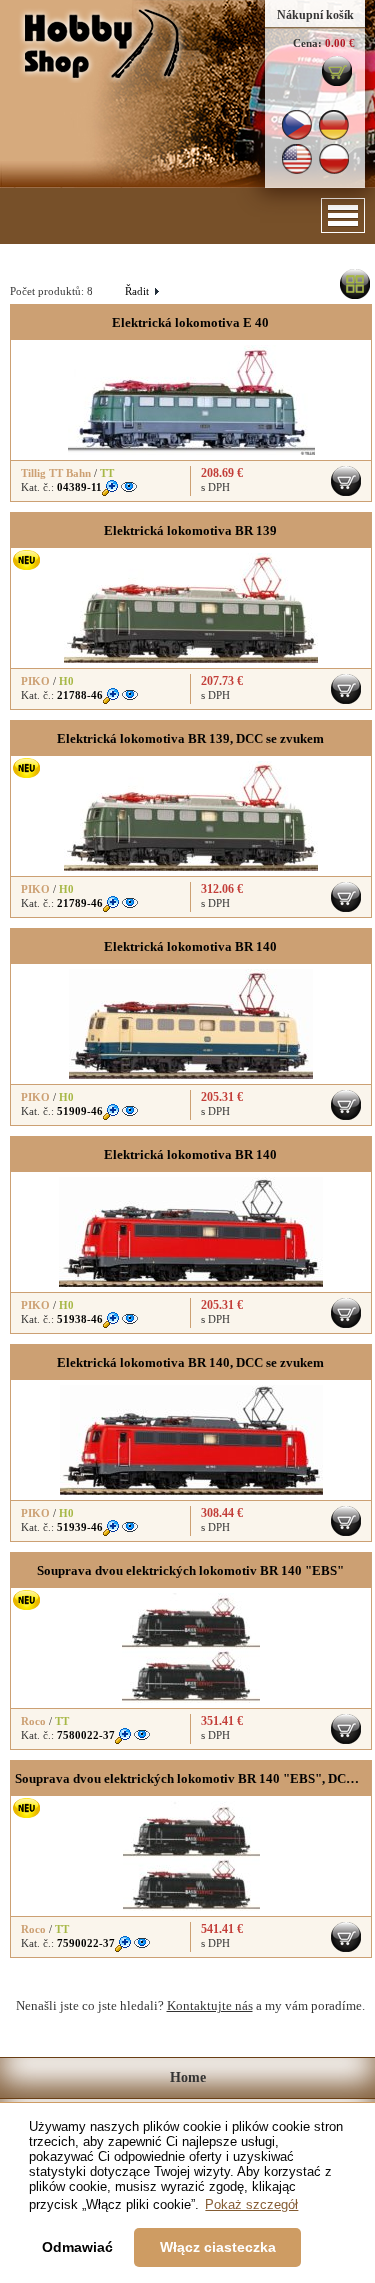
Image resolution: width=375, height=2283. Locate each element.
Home (188, 2077)
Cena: (307, 43)
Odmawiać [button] (77, 2247)
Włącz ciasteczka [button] (218, 2247)
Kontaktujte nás (210, 2005)
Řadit (141, 291)
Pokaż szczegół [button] (251, 2204)
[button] (343, 215)
